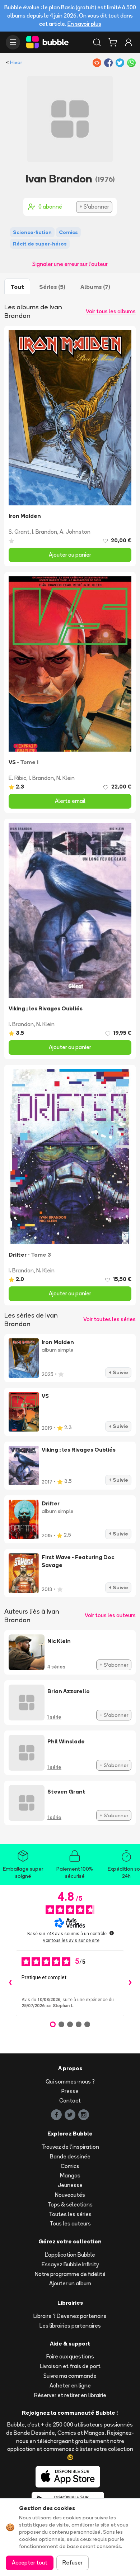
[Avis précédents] (10, 1983)
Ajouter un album (70, 2283)
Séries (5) (52, 287)
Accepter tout (30, 2563)
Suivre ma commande (70, 2376)
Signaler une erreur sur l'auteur (70, 264)
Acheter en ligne (70, 2385)
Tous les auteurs (70, 2223)
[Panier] (113, 42)
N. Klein (66, 778)
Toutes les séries (70, 2214)
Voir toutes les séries (109, 1319)
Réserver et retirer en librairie (70, 2395)
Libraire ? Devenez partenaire (70, 2316)
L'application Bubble (70, 2255)
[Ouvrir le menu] (13, 42)
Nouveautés (70, 2195)
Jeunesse (70, 2185)
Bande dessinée (70, 2156)
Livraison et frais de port (70, 2366)
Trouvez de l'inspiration (70, 2147)
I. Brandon (45, 532)
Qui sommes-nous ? (70, 2082)
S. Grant (19, 532)
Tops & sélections (70, 2204)
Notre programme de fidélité (70, 2274)
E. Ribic (17, 778)
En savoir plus (84, 24)
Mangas (70, 2175)
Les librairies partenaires (70, 2326)
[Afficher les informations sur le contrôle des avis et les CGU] (112, 1933)
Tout (17, 287)
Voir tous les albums (111, 311)
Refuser (73, 2563)
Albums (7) (95, 287)
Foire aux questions (70, 2356)
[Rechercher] (97, 42)
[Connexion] (129, 42)
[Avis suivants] (130, 1983)
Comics (70, 2166)
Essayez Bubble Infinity (70, 2264)
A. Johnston (75, 532)
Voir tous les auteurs (110, 1615)
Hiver (16, 62)
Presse (70, 2091)
